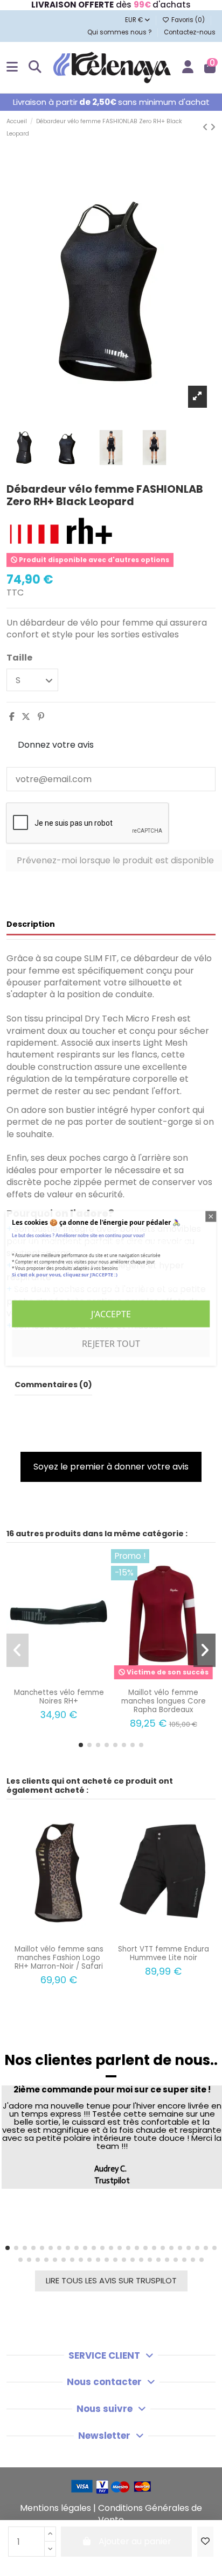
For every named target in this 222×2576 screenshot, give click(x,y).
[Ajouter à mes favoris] (205, 2542)
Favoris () (188, 20)
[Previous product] (206, 127)
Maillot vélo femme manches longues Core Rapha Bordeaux (164, 1701)
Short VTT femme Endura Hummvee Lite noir (164, 1953)
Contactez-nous (190, 32)
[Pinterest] (41, 717)
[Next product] (213, 127)
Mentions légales (55, 2508)
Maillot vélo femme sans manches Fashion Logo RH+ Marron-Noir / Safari (59, 1958)
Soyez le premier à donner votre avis (111, 1467)
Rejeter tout (111, 1343)
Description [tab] (31, 924)
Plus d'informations (48, 1287)
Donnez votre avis (56, 745)
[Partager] (12, 717)
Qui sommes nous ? (120, 32)
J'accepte (111, 1314)
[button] (81, 1745)
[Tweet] (26, 717)
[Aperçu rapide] (68, 1679)
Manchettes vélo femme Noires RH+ (59, 1697)
